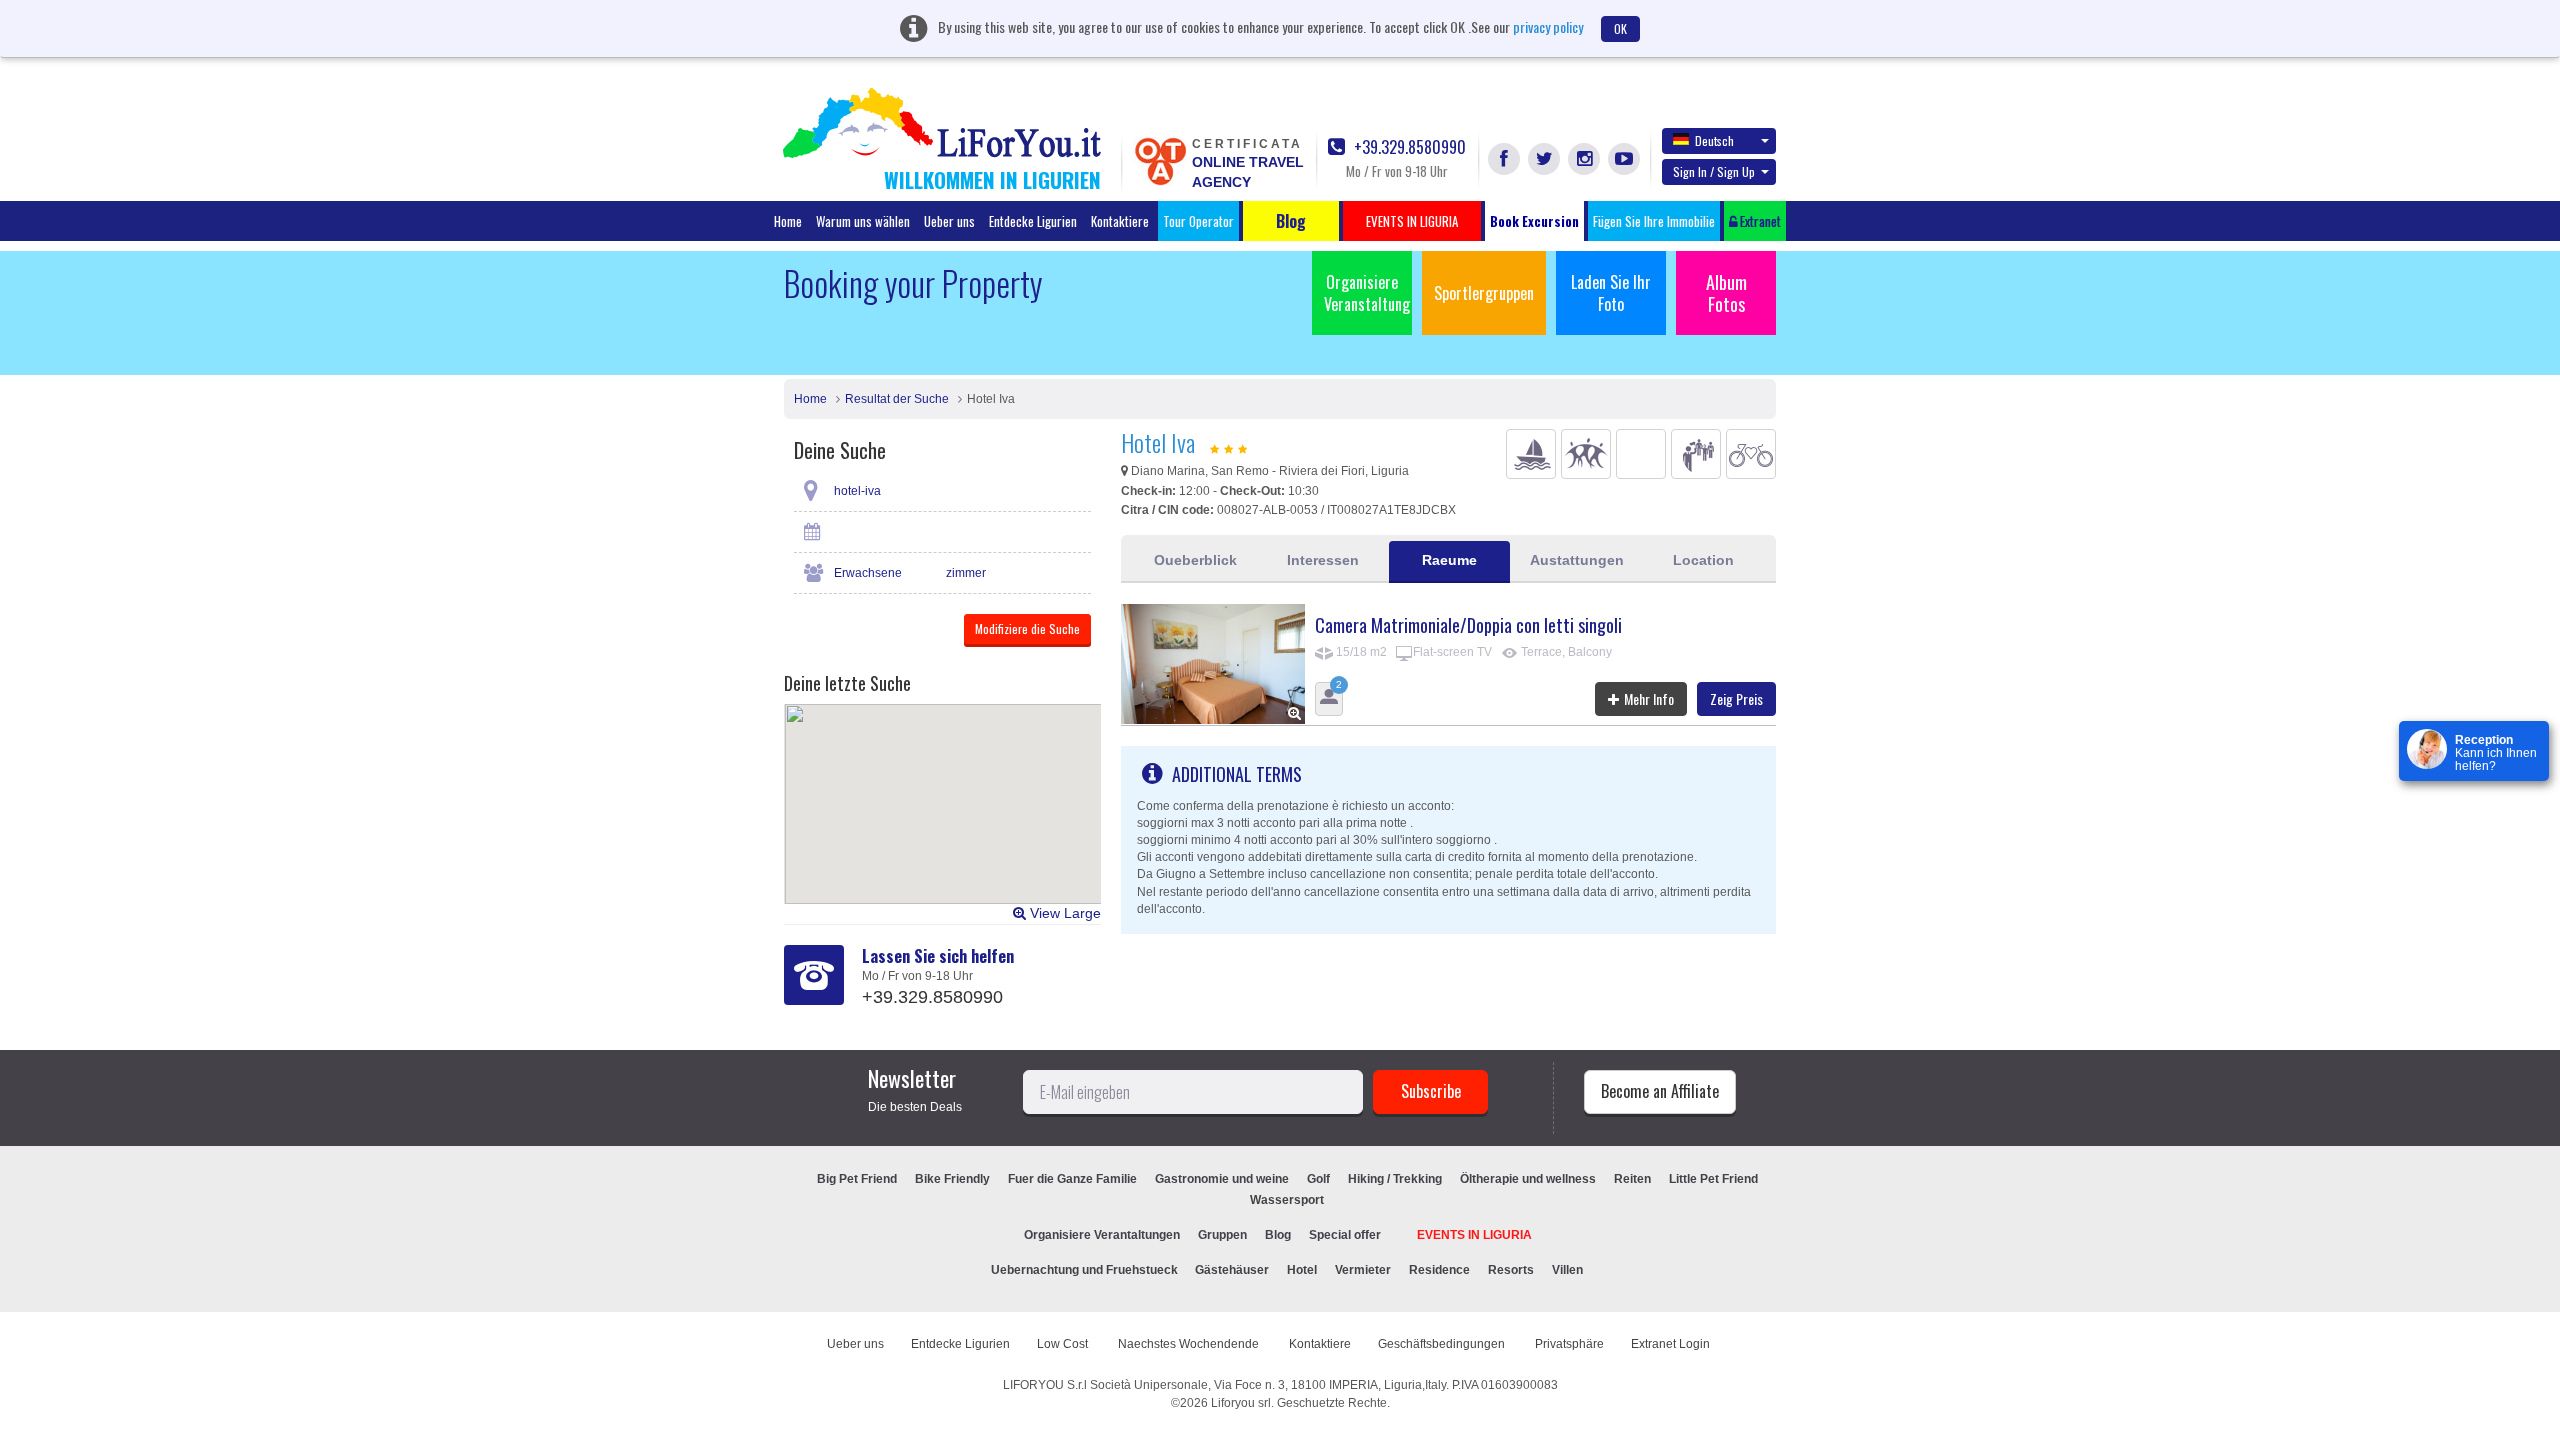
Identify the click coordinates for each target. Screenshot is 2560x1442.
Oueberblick (1195, 560)
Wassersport (1287, 1200)
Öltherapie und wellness (1528, 1179)
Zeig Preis (1736, 698)
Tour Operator (1198, 221)
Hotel (1302, 1270)
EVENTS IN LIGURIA (1474, 1235)
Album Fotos (1726, 293)
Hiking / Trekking (1395, 1179)
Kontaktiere (1120, 221)
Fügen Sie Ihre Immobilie (1654, 221)
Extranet (1759, 221)
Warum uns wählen (863, 221)
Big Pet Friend (857, 1179)
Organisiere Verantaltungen (1102, 1235)
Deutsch (1714, 140)
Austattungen (1577, 560)
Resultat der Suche (897, 399)
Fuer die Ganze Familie (1072, 1179)
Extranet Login (1670, 1344)
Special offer (1345, 1235)
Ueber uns (949, 221)
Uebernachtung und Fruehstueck (1086, 1270)
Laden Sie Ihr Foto (1611, 293)
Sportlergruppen (1484, 293)
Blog (1278, 1235)
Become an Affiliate (1660, 1091)
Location (1703, 560)
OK (1620, 28)
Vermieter (1363, 1270)
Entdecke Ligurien (1033, 221)
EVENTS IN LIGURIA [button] (1412, 221)
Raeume (1449, 560)
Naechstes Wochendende (1190, 1344)
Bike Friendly (952, 1179)
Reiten (1632, 1179)
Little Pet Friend (1713, 1179)
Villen (1567, 1270)
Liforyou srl (1241, 1403)
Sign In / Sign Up (1714, 171)
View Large (1063, 913)
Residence (1439, 1270)
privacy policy (1548, 26)
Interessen (1323, 560)
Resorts (1511, 1270)
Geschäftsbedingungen (1443, 1344)
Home (788, 221)
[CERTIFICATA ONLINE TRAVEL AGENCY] (1160, 160)
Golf (1318, 1179)
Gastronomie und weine (1222, 1179)
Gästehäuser (1232, 1270)
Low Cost (1064, 1344)
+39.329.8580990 (1408, 147)
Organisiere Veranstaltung (1367, 293)
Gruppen (1222, 1235)
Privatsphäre (1569, 1344)
